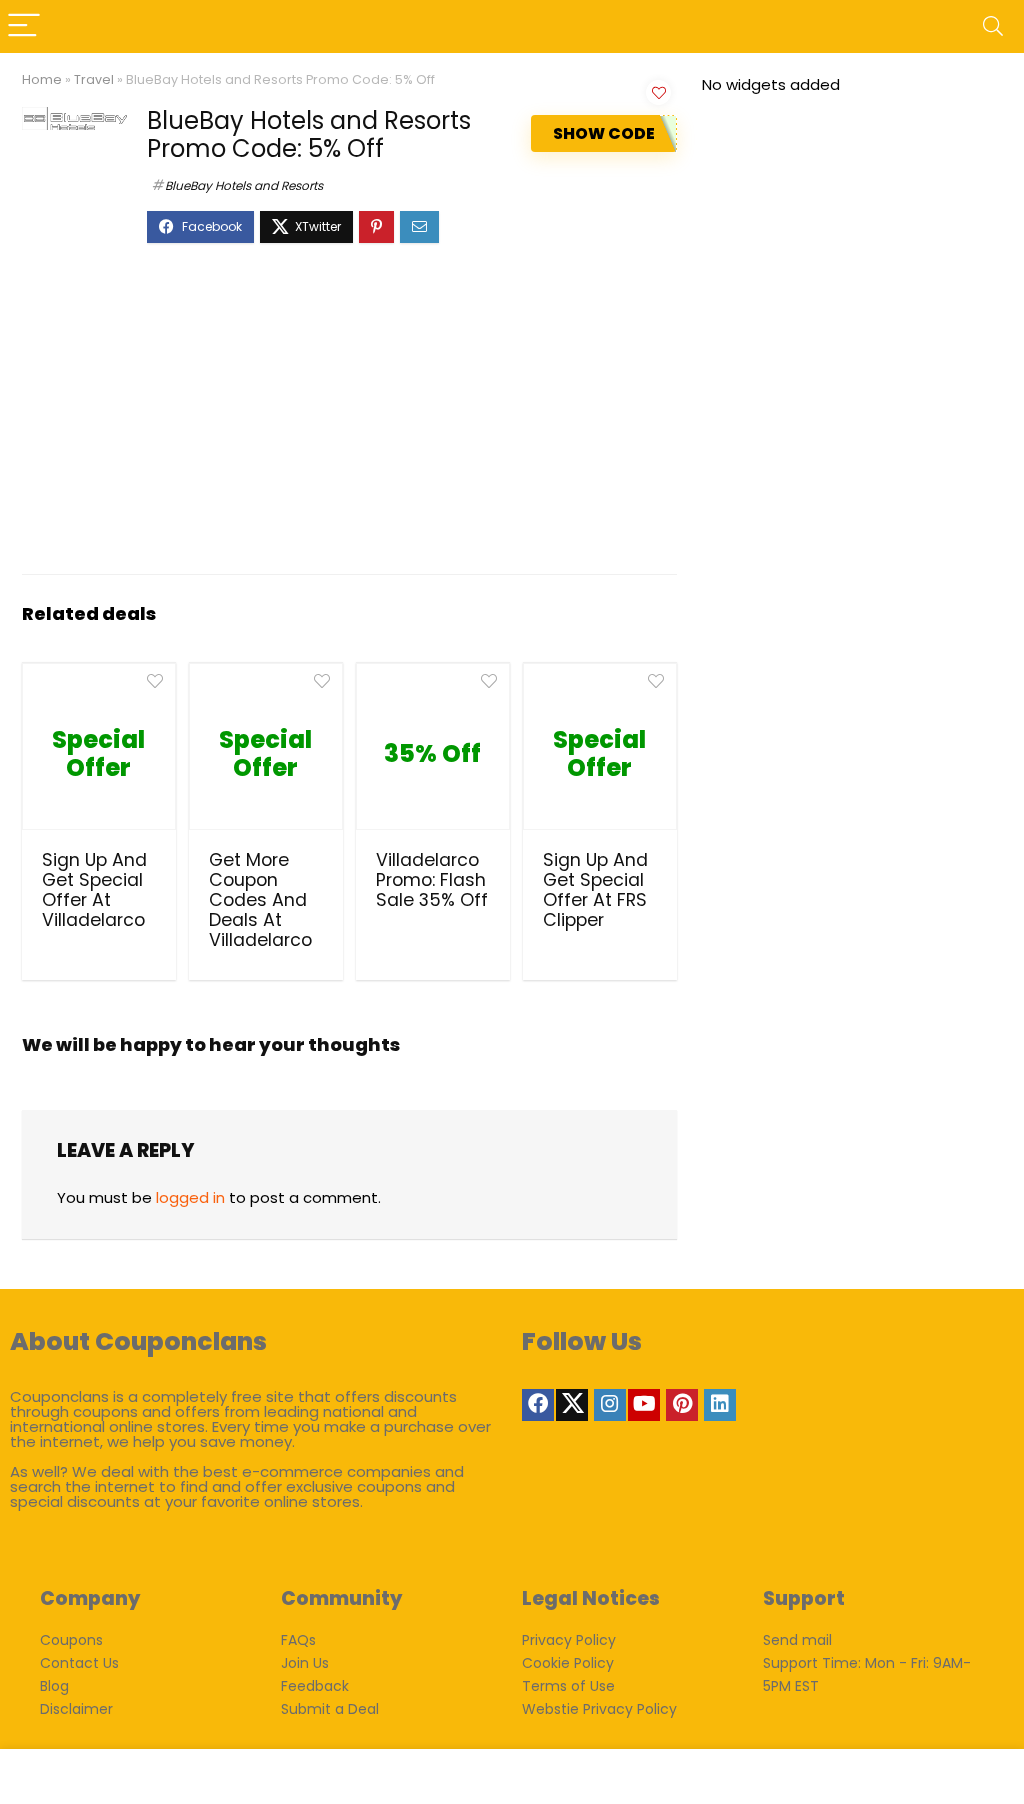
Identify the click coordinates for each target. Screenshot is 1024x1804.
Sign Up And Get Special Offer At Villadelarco (94, 890)
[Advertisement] (349, 419)
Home (42, 79)
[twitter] (572, 1405)
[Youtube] (644, 1405)
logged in (190, 1197)
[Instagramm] (610, 1405)
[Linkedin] (720, 1405)
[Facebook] (538, 1405)
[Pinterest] (682, 1405)
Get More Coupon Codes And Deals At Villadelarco (260, 900)
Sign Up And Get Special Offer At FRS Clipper (595, 890)
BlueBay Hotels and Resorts (244, 185)
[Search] (993, 26)
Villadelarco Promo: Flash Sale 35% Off (432, 880)
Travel (94, 79)
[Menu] (24, 26)
